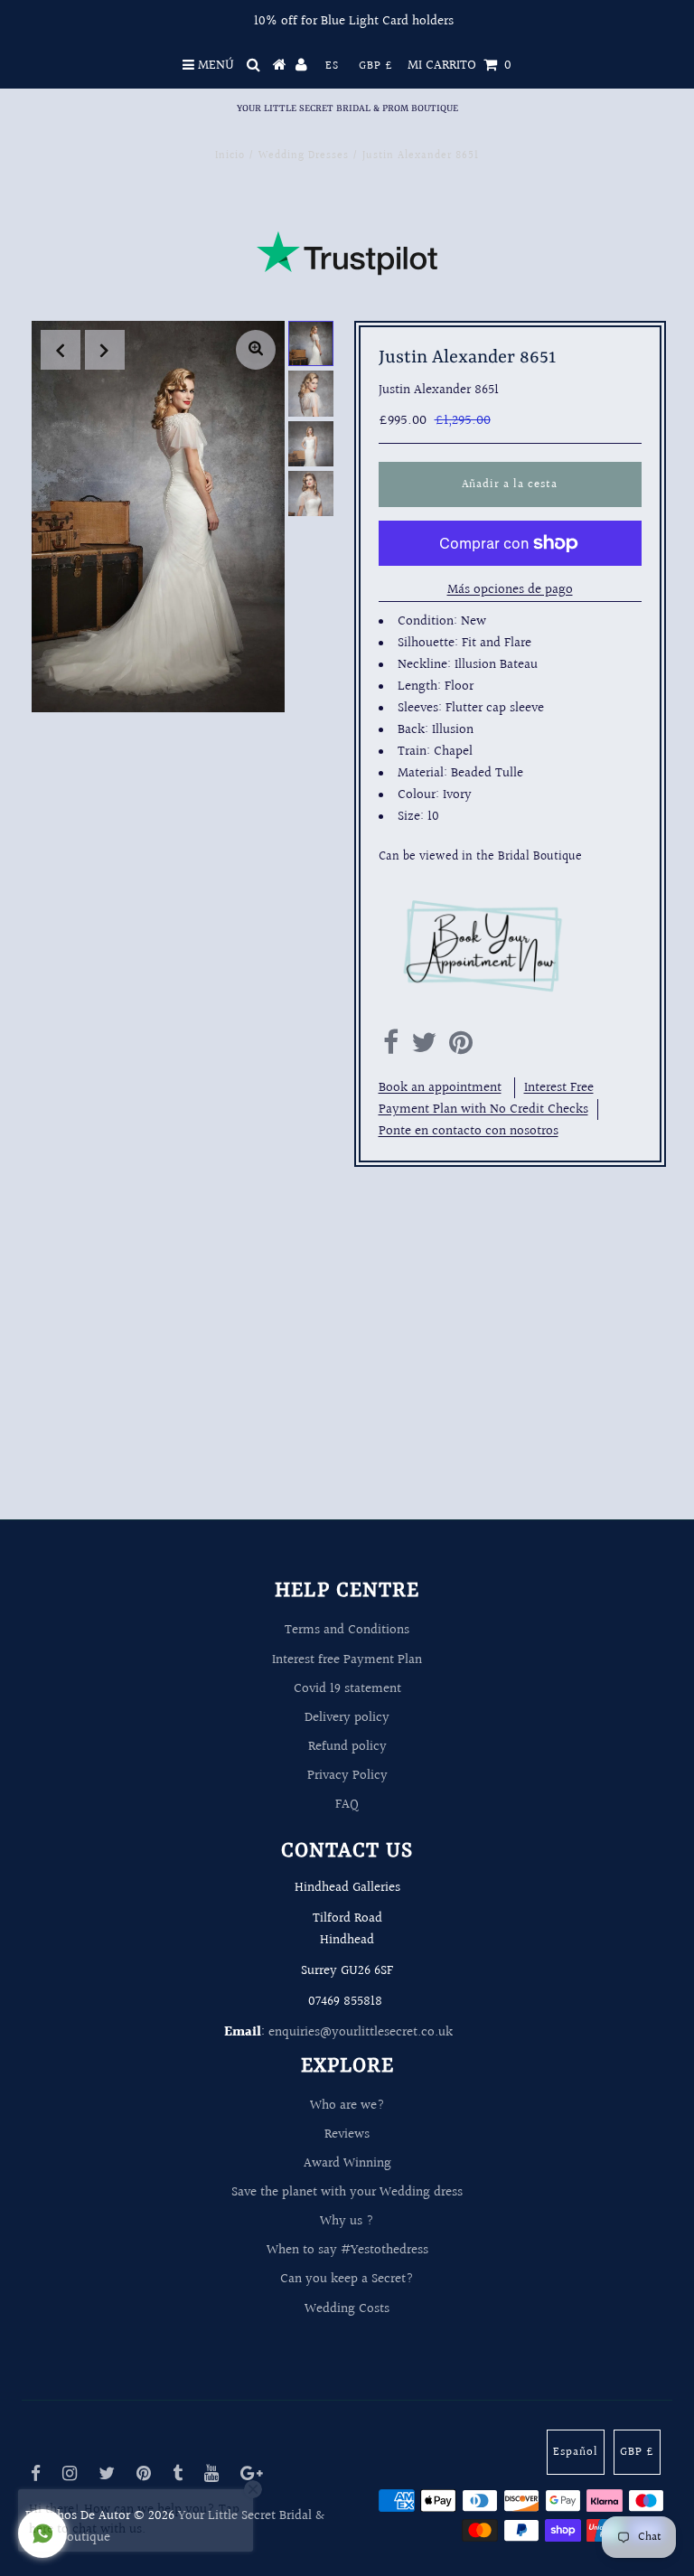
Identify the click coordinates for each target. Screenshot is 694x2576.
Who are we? (347, 2106)
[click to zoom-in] (256, 350)
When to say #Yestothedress (347, 2250)
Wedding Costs (347, 2309)
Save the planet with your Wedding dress (347, 2192)
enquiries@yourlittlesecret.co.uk (361, 2032)
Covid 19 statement (347, 1689)
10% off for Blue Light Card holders (354, 21)
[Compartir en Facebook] (391, 1048)
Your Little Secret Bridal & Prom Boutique (347, 108)
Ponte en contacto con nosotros (469, 1131)
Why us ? (347, 2221)
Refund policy (347, 1747)
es (332, 66)
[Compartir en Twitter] (424, 1048)
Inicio (230, 156)
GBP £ (376, 66)
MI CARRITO (460, 66)
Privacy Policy (347, 1776)
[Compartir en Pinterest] (461, 1048)
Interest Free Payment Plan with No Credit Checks (486, 1099)
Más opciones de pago (510, 590)
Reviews (347, 2134)
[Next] (105, 350)
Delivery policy (347, 1718)
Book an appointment (440, 1088)
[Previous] (61, 350)
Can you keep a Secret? (347, 2279)
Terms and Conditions (347, 1630)
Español (576, 2452)
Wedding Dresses (304, 156)
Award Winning (347, 2163)
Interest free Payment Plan (347, 1660)
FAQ (347, 1805)
